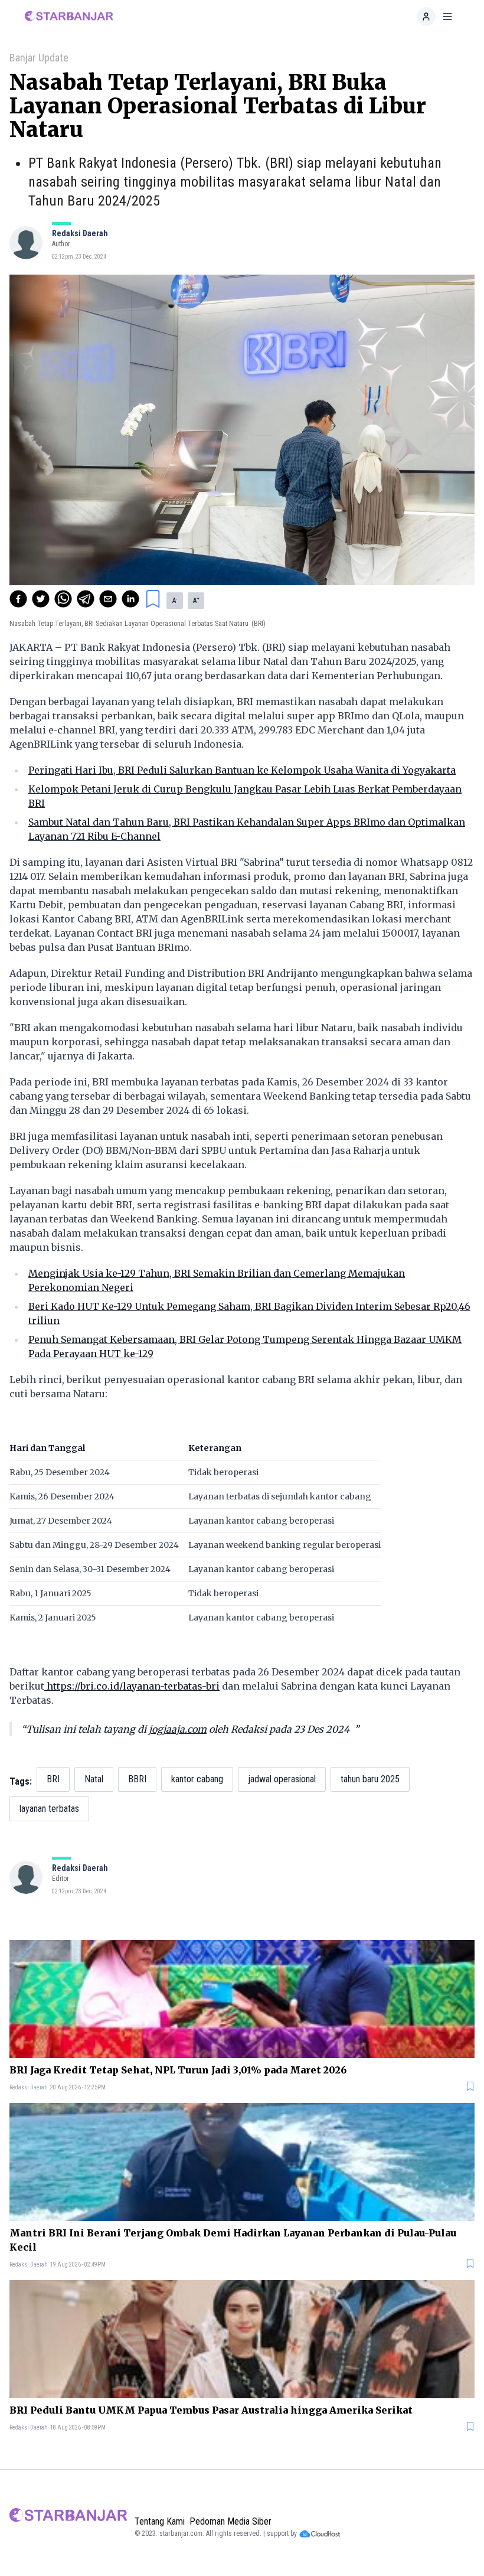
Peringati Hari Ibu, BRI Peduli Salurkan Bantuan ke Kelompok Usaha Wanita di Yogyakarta (242, 770)
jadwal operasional (282, 1779)
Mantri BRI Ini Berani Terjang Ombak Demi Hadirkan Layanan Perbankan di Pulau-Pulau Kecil (233, 2240)
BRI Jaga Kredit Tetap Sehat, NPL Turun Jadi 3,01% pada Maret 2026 (178, 2070)
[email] (108, 599)
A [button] (175, 601)
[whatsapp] (63, 599)
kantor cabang (197, 1779)
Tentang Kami (160, 2521)
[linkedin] (130, 599)
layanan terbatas (49, 1809)
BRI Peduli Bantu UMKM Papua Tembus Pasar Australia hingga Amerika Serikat (211, 2410)
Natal (94, 1779)
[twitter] (41, 599)
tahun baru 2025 (370, 1779)
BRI (53, 1779)
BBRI (137, 1779)
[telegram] (86, 599)
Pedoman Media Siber (230, 2521)
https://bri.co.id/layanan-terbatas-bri (132, 1686)
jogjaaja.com (178, 1729)
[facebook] (18, 599)
